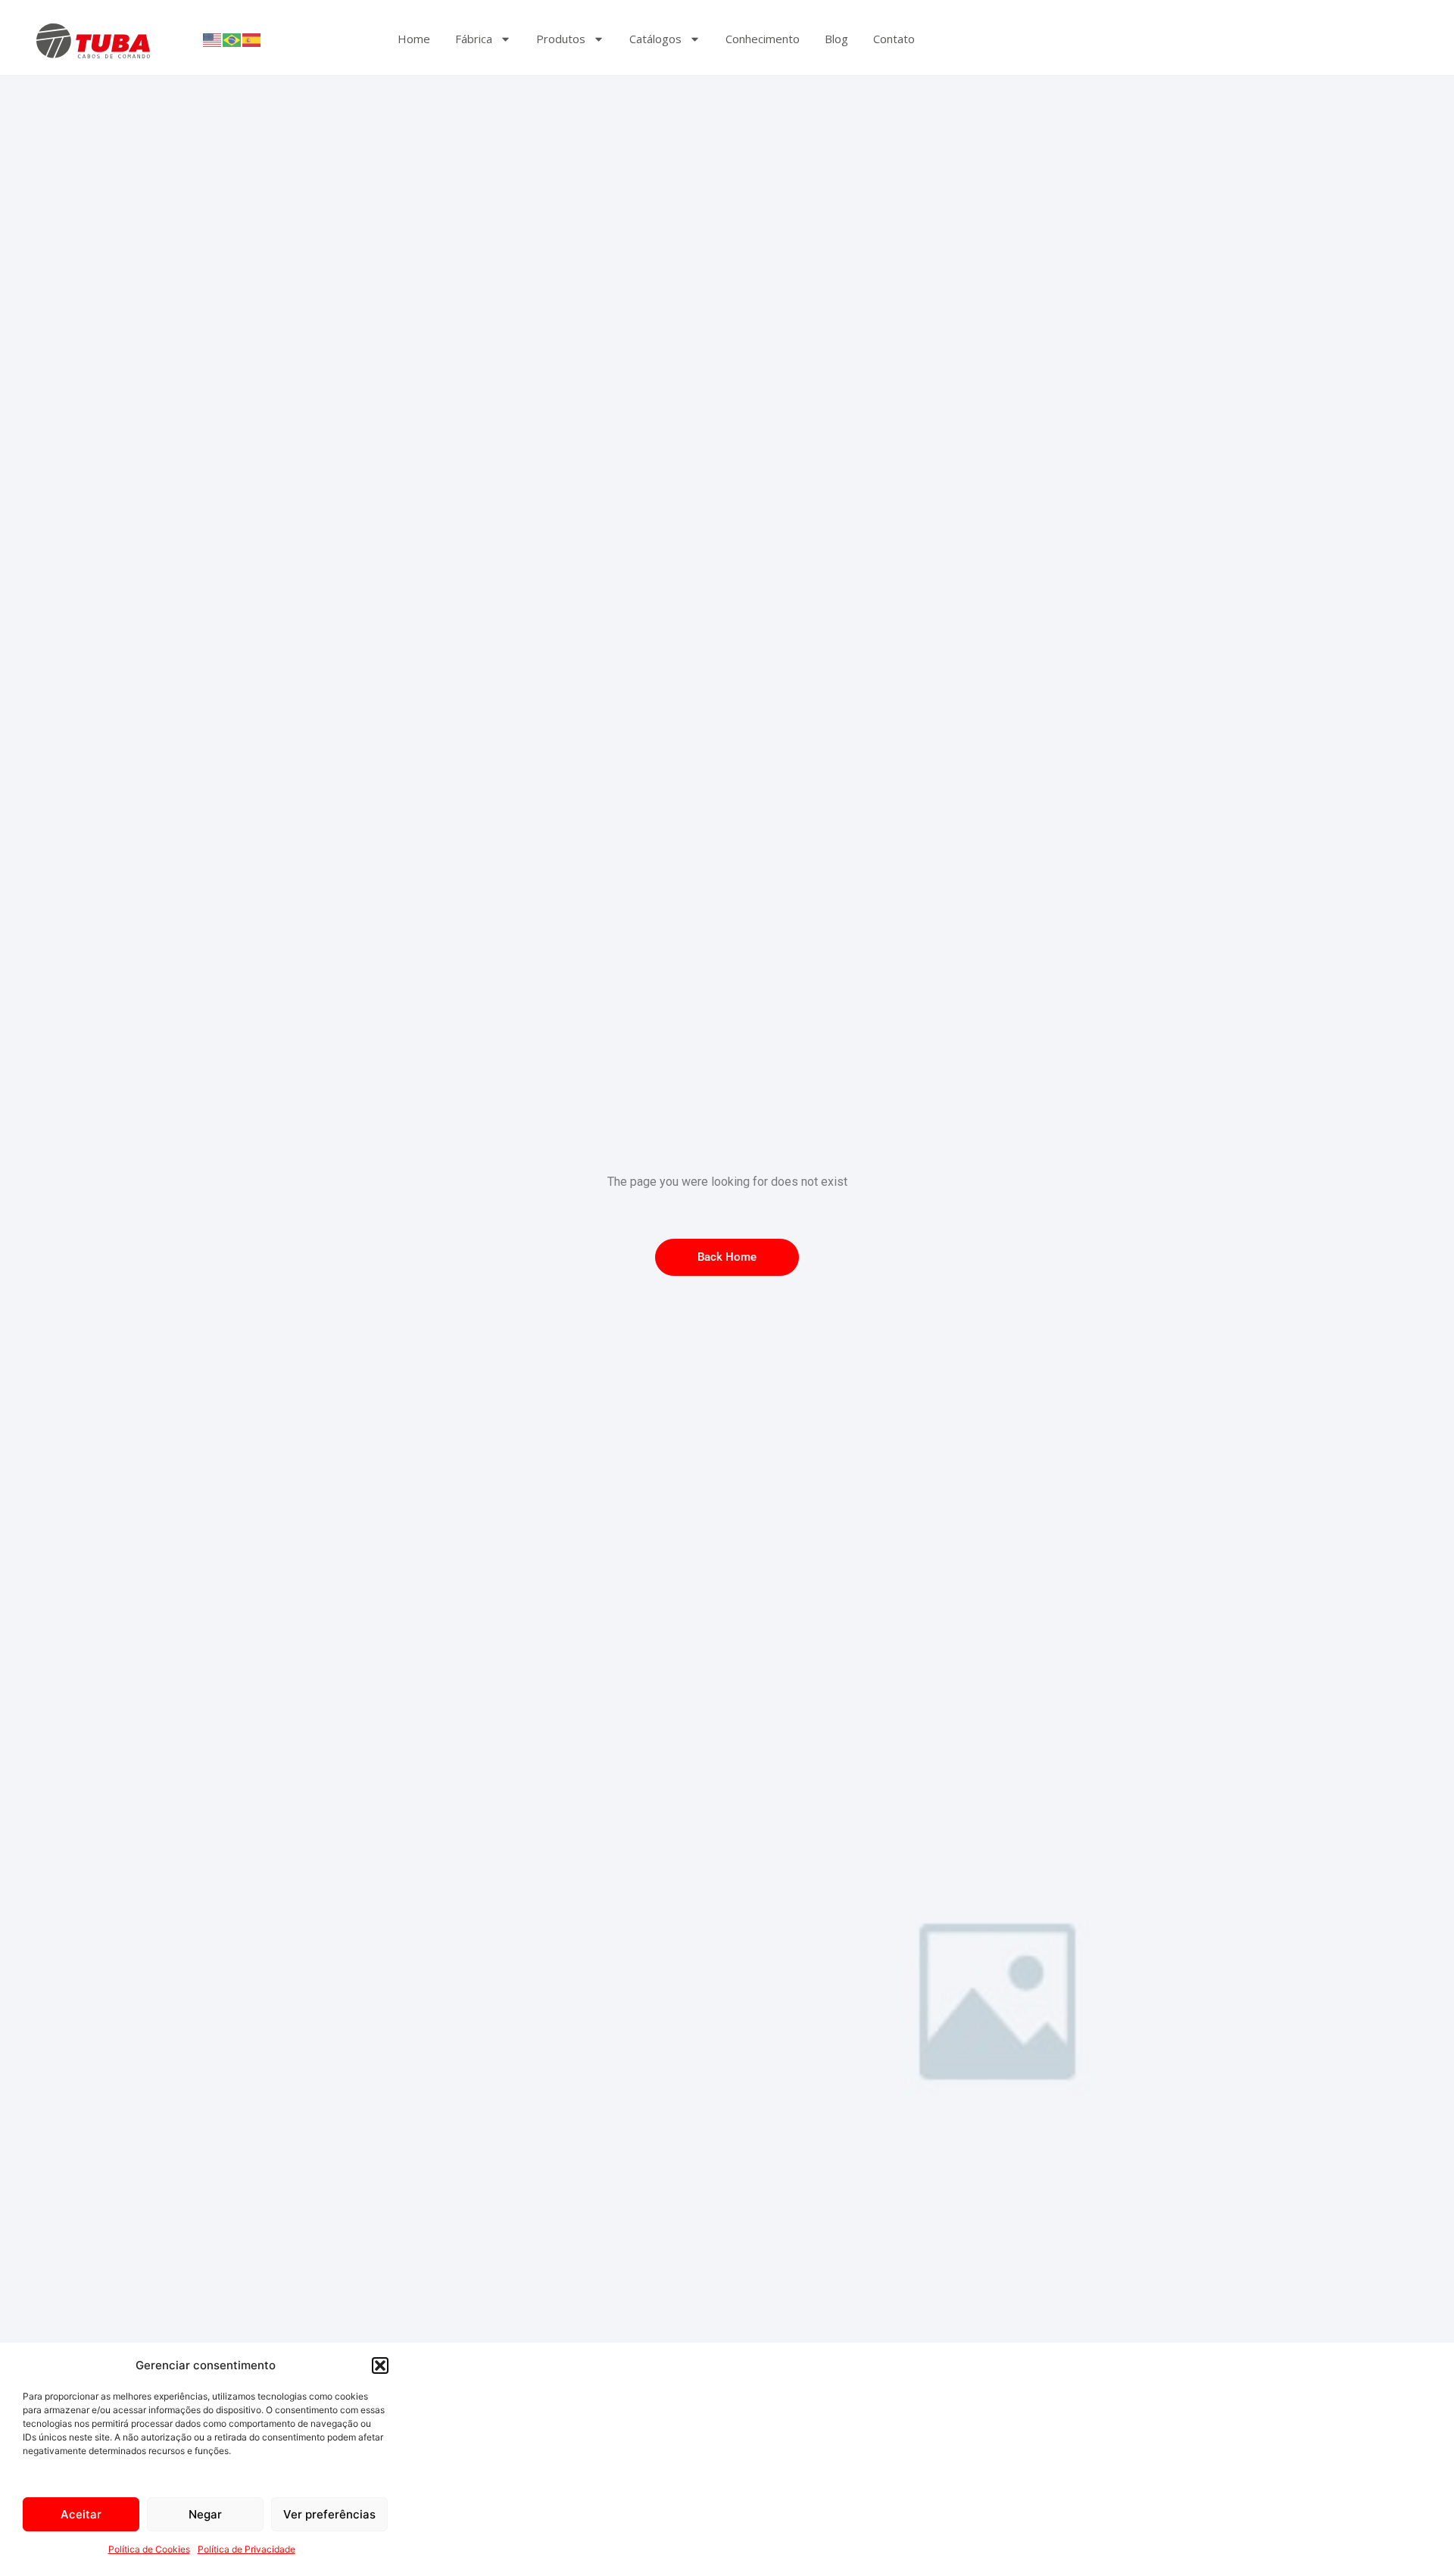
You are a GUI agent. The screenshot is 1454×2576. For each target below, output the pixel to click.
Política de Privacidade (246, 2549)
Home (414, 39)
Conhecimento (763, 39)
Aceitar (81, 2514)
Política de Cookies (149, 2549)
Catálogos (655, 39)
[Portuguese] (232, 39)
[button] (380, 2365)
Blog (836, 39)
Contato (894, 39)
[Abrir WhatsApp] (1416, 2538)
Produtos (561, 39)
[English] (213, 39)
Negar (205, 2514)
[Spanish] (252, 39)
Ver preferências (329, 2514)
